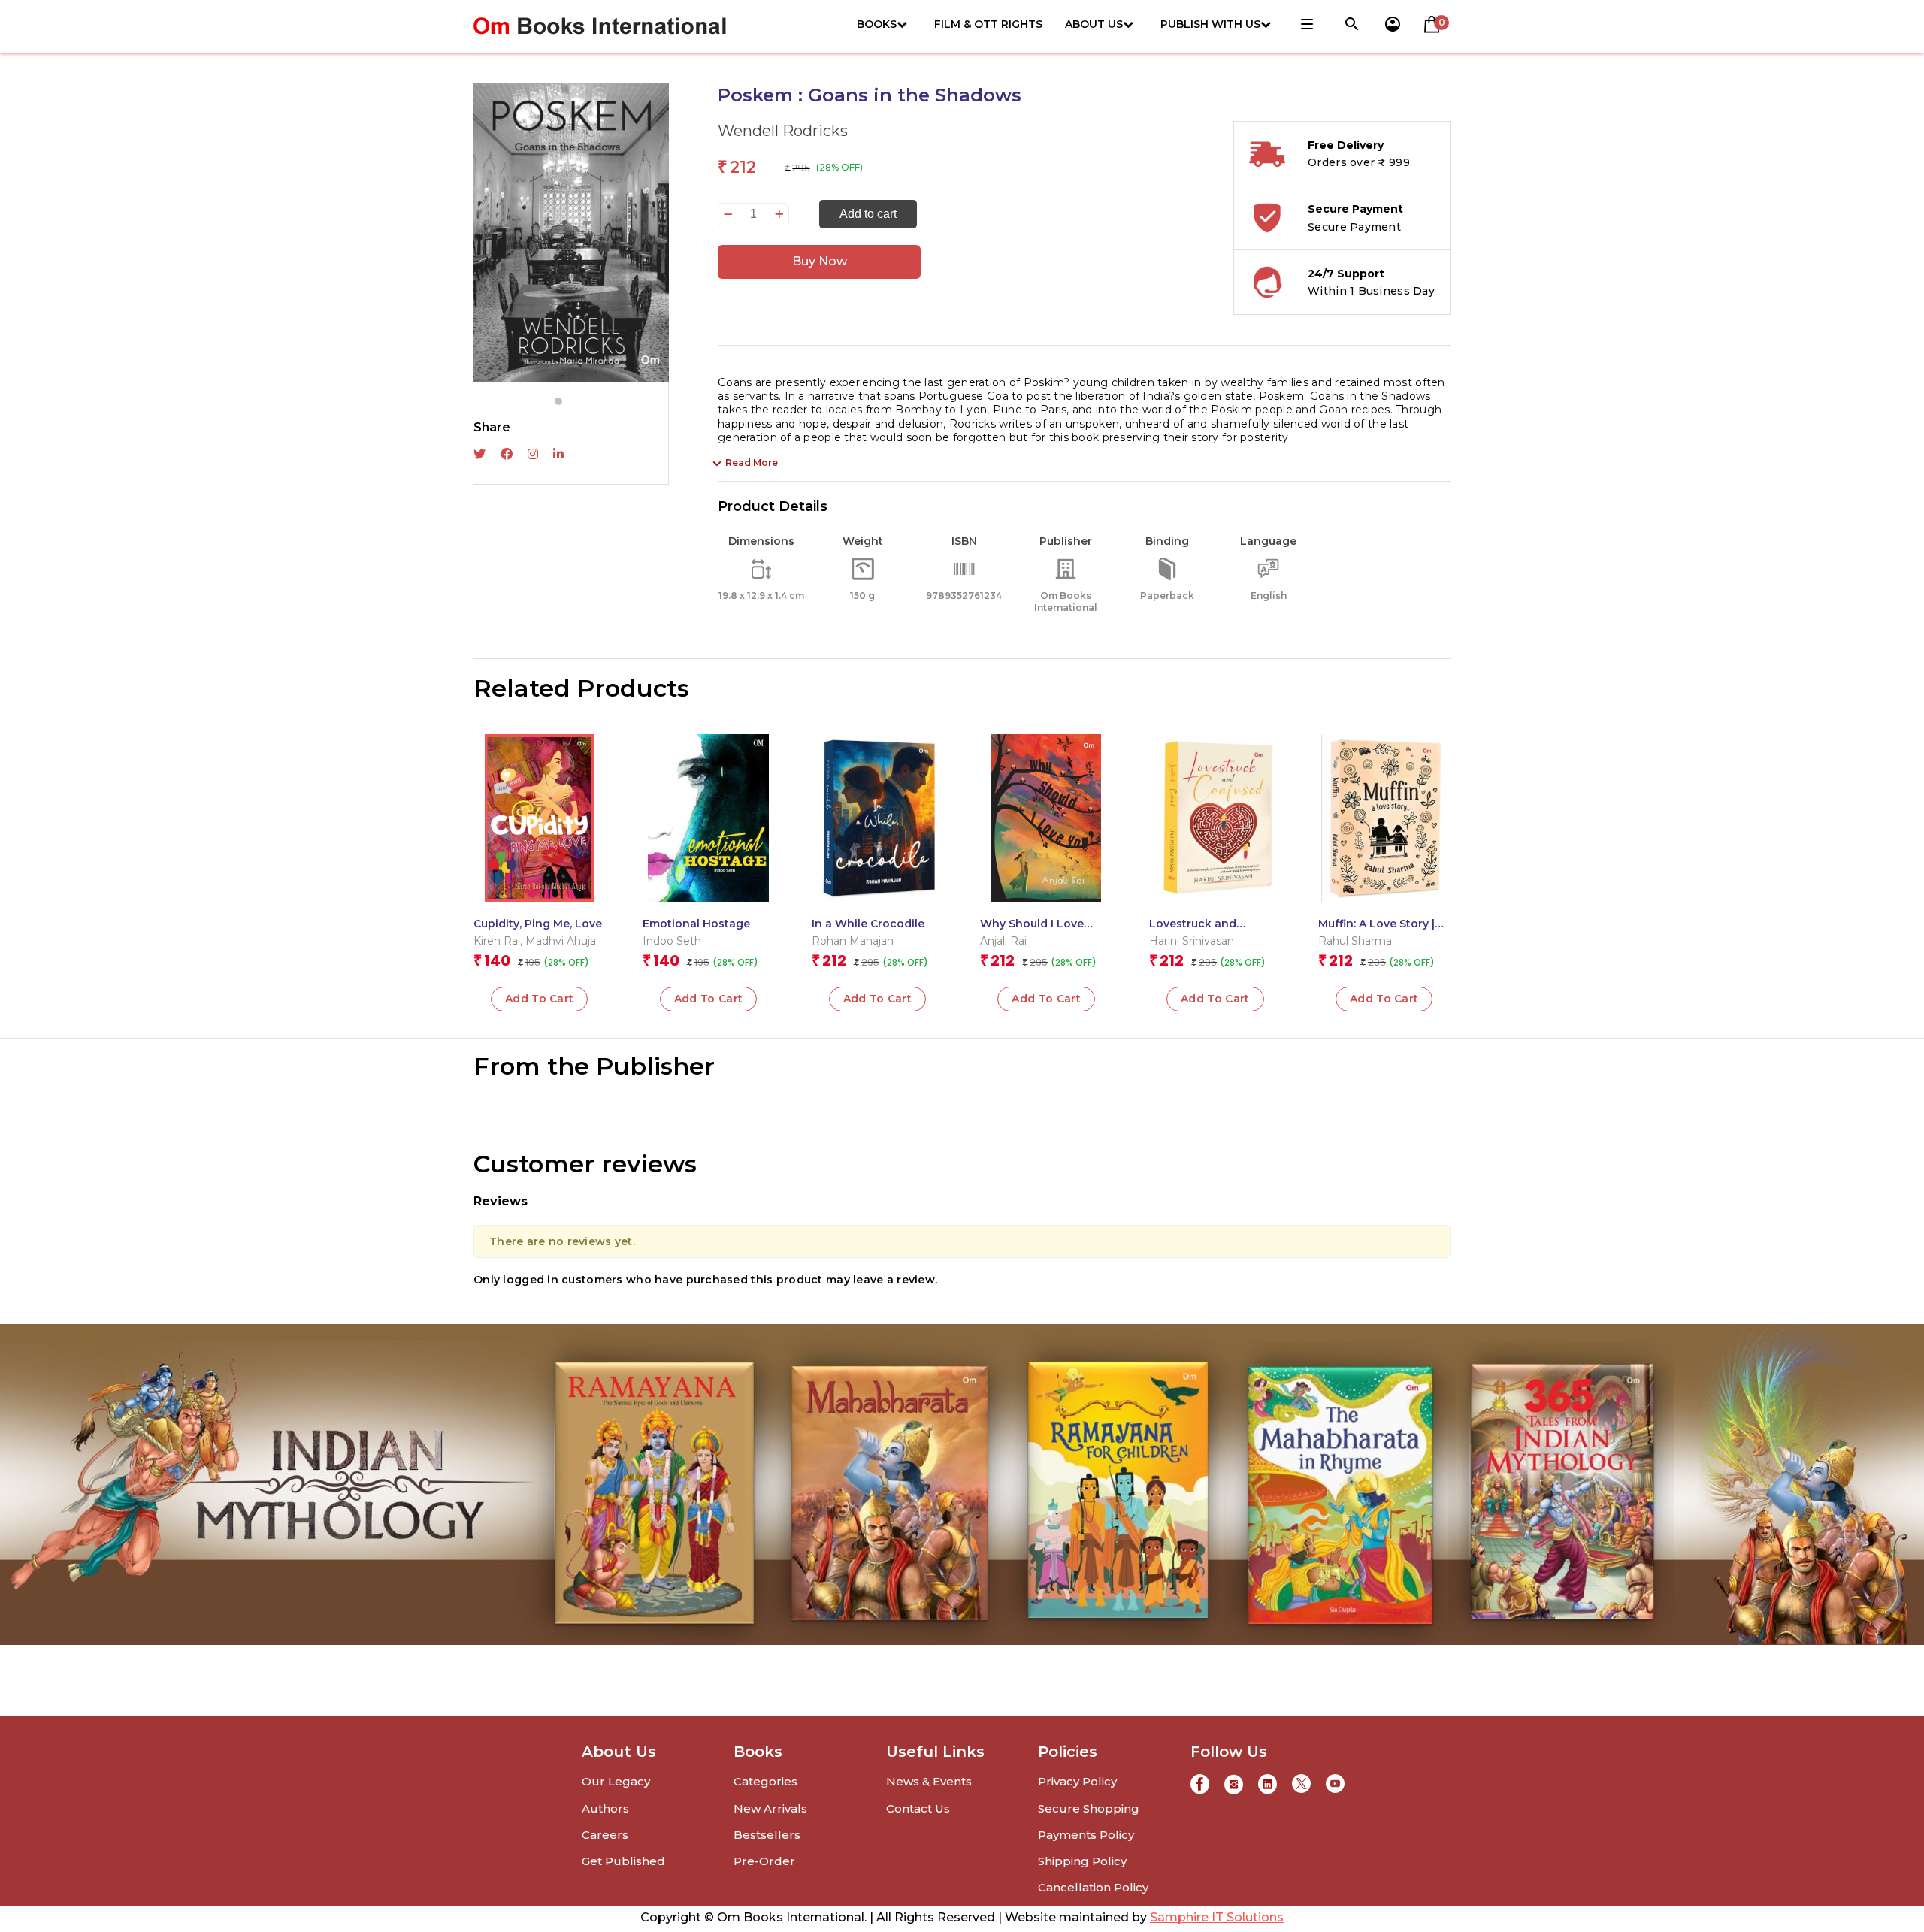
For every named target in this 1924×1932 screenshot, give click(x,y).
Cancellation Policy (1093, 1887)
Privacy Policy (1077, 1781)
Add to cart (868, 214)
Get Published (623, 1861)
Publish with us (1210, 24)
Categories (765, 1781)
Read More (752, 463)
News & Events (929, 1781)
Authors (605, 1808)
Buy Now (820, 261)
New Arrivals (770, 1808)
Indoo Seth (672, 941)
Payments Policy (1086, 1835)
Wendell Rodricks (783, 131)
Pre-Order (764, 1861)
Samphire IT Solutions (1217, 1917)
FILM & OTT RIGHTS (988, 24)
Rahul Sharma (1355, 941)
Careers (605, 1835)
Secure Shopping (1089, 1808)
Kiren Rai (497, 941)
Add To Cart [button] (540, 999)
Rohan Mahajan (853, 941)
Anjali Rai (1003, 941)
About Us (1094, 24)
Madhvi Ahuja (561, 941)
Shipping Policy (1082, 1861)
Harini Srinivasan (1192, 941)
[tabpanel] (571, 233)
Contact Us (918, 1808)
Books (877, 24)
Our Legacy (616, 1781)
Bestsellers (767, 1835)
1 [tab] (558, 401)
